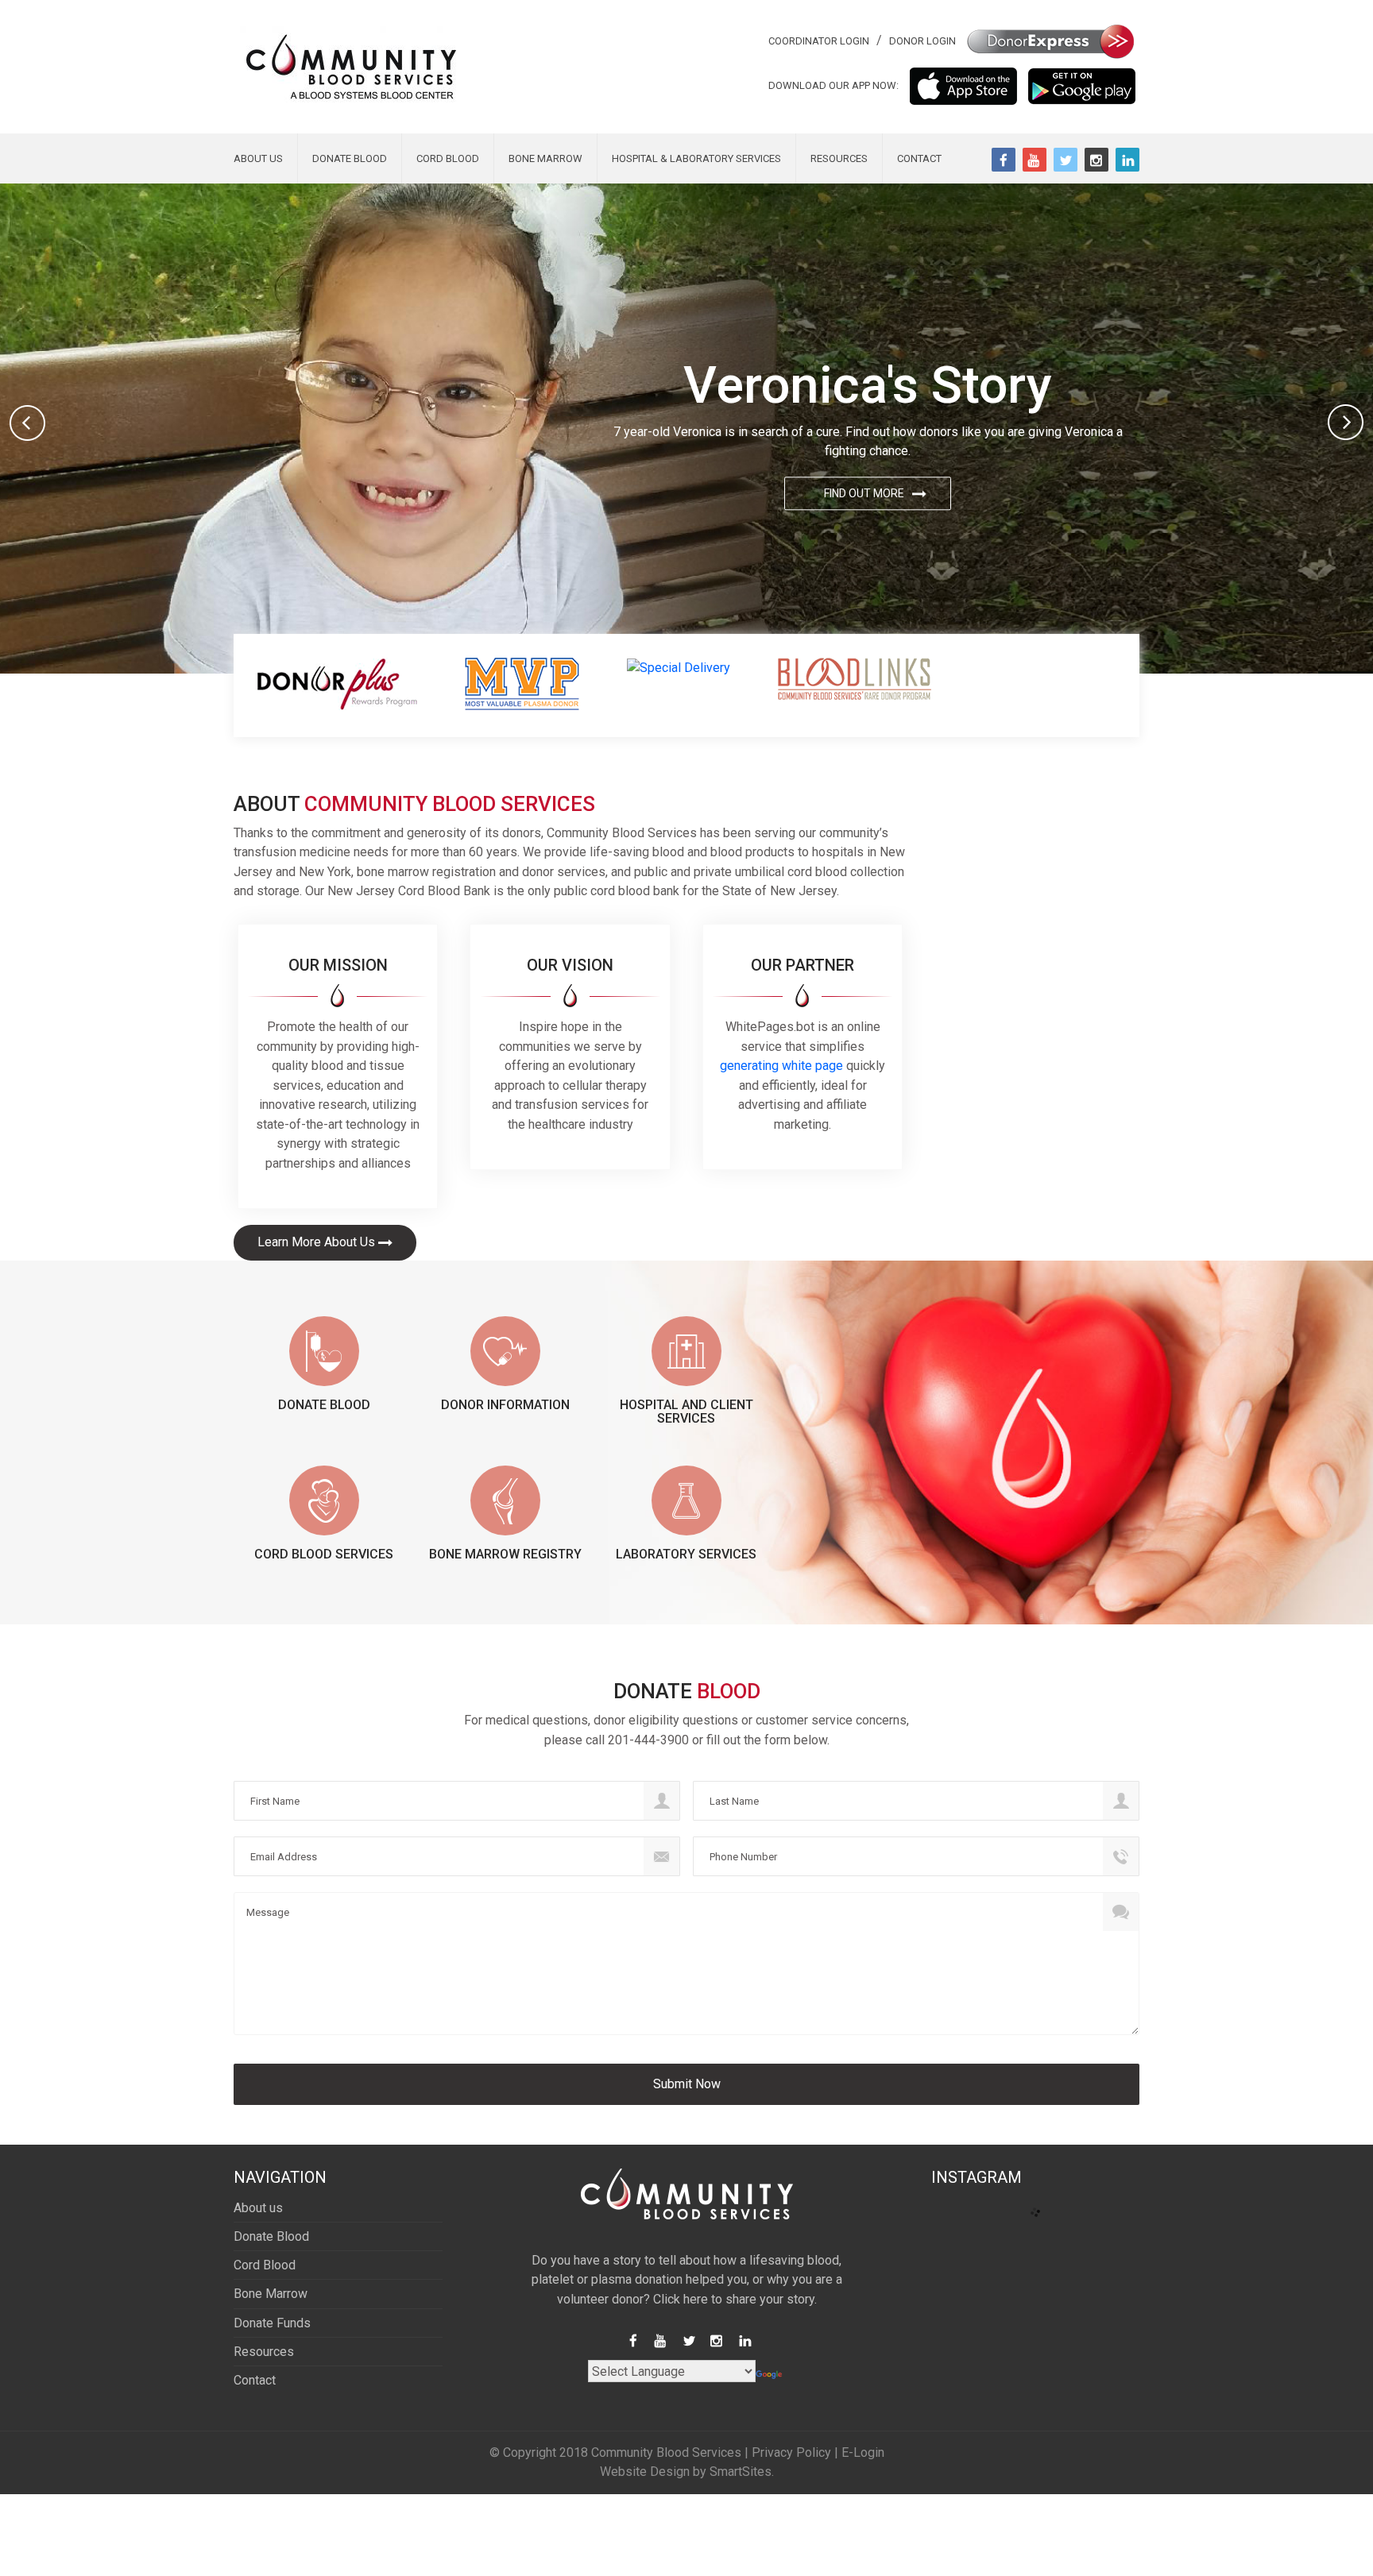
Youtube (1035, 160)
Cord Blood (448, 158)
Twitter (1066, 160)
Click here (681, 2299)
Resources (839, 158)
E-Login (863, 2452)
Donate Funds (272, 2323)
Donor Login (922, 41)
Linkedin (1127, 160)
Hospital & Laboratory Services (696, 158)
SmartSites (741, 2472)
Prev (27, 423)
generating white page (781, 1066)
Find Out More (864, 494)
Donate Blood (350, 158)
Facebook (1004, 160)
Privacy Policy (791, 2452)
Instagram (1096, 160)
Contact (919, 158)
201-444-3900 (648, 1740)
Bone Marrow (545, 158)
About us (258, 158)
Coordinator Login (819, 41)
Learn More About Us (316, 1242)
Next (1346, 423)
